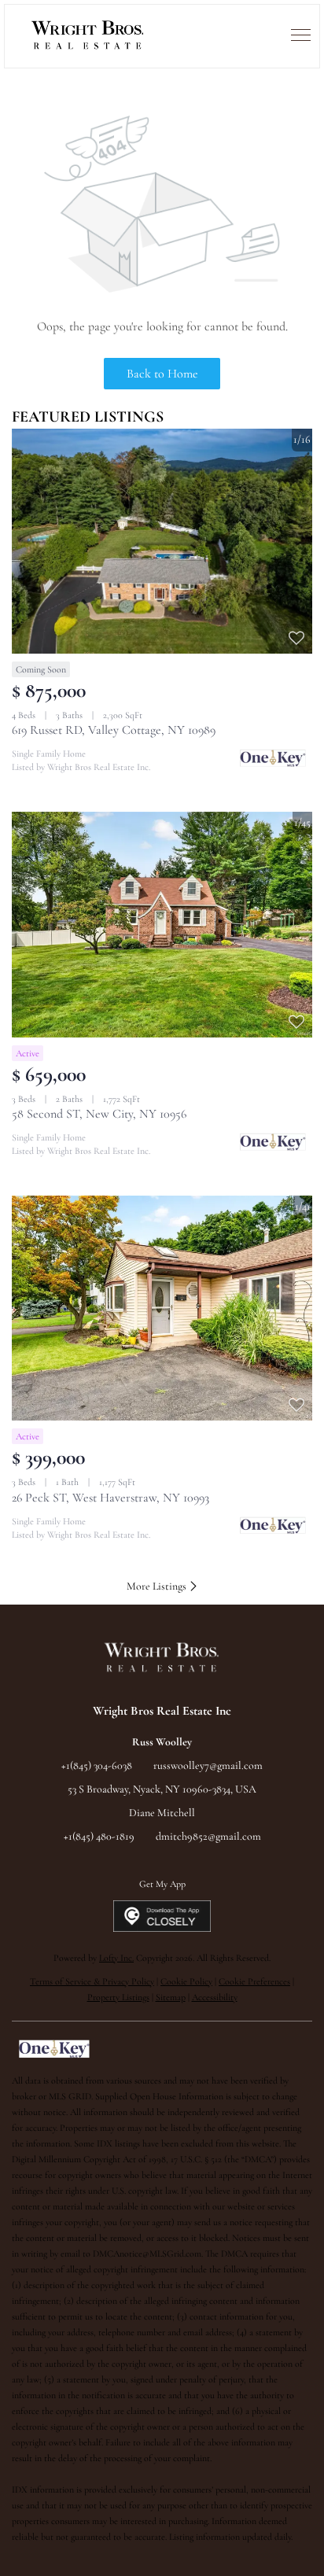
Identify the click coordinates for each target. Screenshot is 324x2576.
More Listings (158, 1586)
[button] (88, 36)
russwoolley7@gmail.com (208, 1765)
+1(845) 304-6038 (97, 1765)
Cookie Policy (186, 1981)
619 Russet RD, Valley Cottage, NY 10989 (114, 730)
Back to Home (162, 374)
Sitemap (171, 1997)
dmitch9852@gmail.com (208, 1836)
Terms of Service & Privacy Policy (92, 1981)
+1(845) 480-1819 (99, 1836)
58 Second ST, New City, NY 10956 (99, 1114)
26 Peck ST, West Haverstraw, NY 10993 (110, 1498)
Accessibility (215, 1997)
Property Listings (118, 1997)
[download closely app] (162, 1916)
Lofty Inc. (116, 1958)
